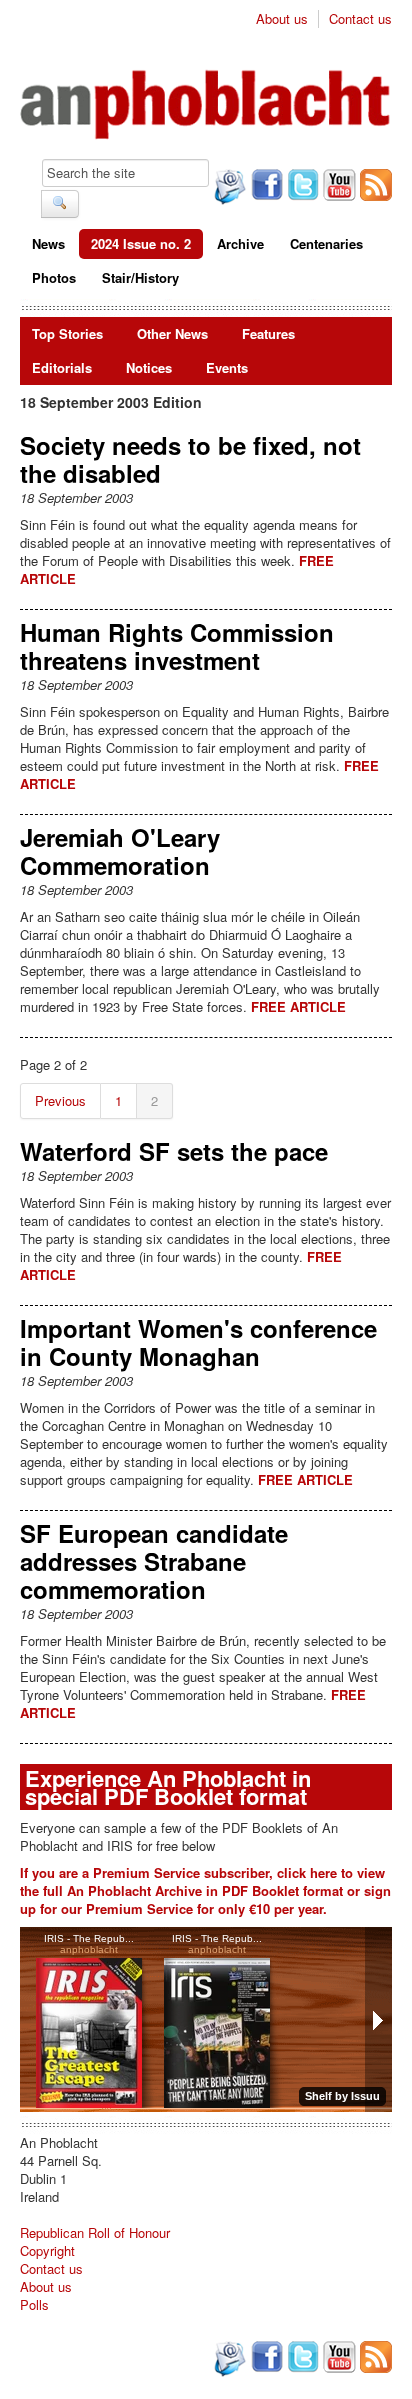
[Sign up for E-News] (228, 189)
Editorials (62, 367)
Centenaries (326, 243)
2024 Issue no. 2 (141, 243)
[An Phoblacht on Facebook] (265, 187)
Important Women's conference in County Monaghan (198, 1342)
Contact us (360, 19)
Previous (60, 1100)
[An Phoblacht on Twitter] (301, 187)
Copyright (47, 2250)
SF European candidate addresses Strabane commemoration (154, 1561)
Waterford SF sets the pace (174, 1151)
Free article (298, 1006)
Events (227, 367)
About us (282, 19)
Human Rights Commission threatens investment (177, 646)
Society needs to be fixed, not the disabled (190, 459)
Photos (54, 277)
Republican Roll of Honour (95, 2232)
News (48, 243)
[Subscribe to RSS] (374, 187)
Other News (172, 333)
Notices (149, 367)
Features (268, 333)
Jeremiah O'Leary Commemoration (120, 851)
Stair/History (140, 277)
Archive (240, 243)
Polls (34, 2304)
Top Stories (67, 333)
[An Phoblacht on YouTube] (337, 187)
